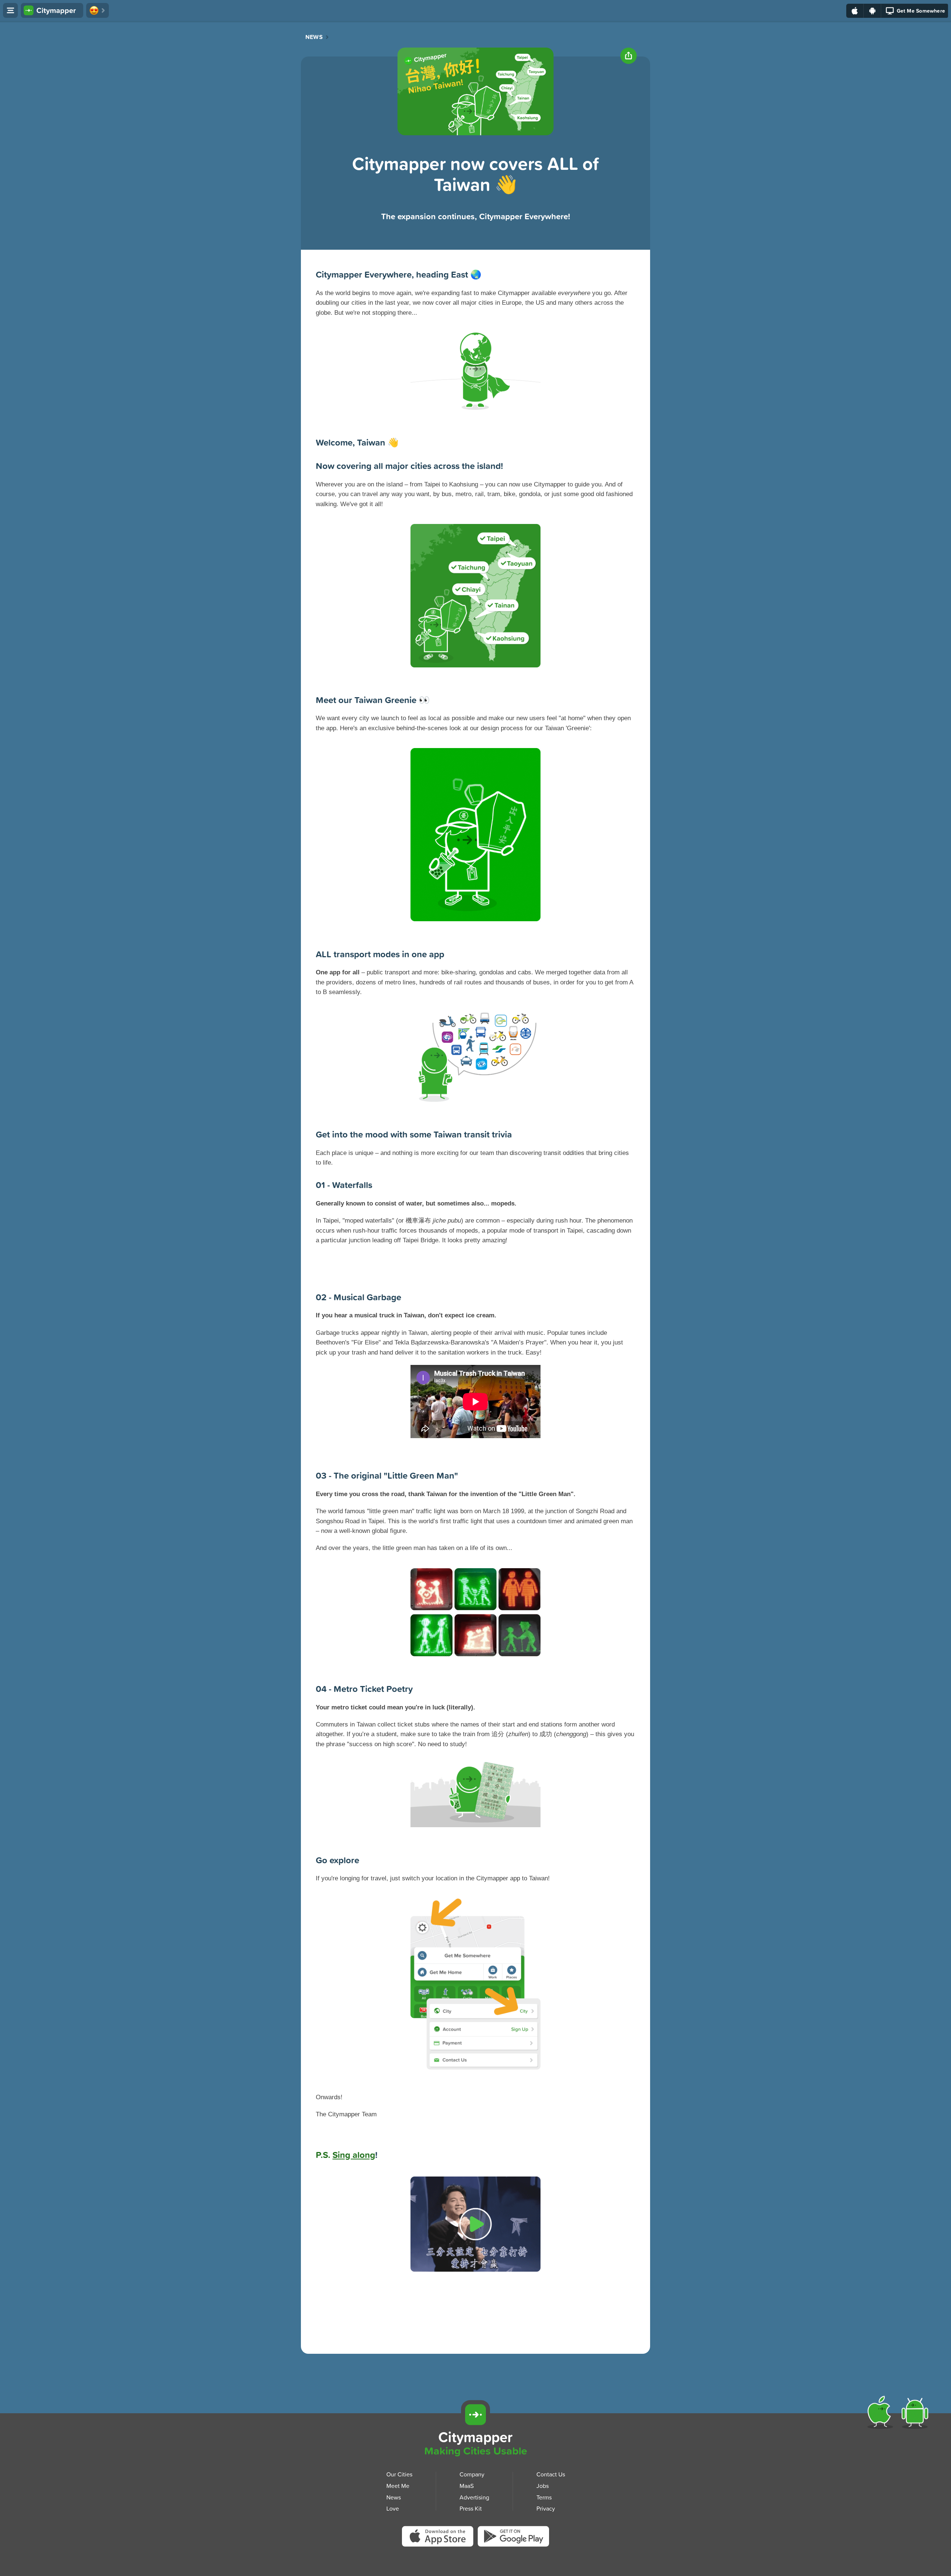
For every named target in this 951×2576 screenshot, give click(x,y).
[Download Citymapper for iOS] (882, 2414)
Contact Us (551, 2474)
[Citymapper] (475, 2415)
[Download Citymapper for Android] (916, 2414)
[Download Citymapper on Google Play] (513, 2538)
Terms (544, 2497)
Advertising (474, 2497)
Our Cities (399, 2474)
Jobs (543, 2486)
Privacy (546, 2508)
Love (393, 2508)
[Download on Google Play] (872, 11)
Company (472, 2474)
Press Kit (471, 2508)
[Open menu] (10, 10)
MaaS (467, 2486)
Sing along (354, 2155)
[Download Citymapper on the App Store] (440, 2539)
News (314, 37)
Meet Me (398, 2486)
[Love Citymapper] (98, 10)
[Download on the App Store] (855, 11)
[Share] (629, 56)
